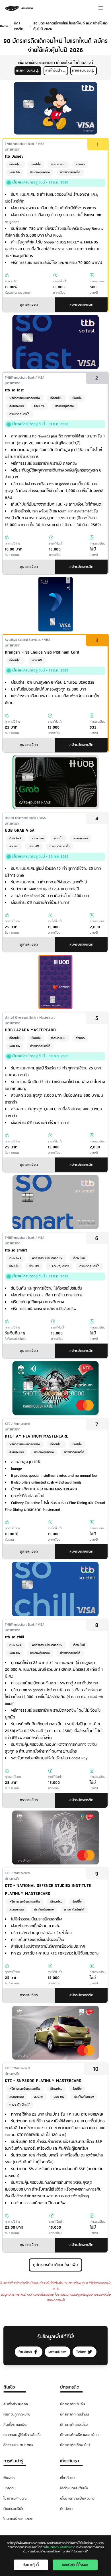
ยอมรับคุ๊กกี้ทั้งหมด (75, 2565)
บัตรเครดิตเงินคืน (73, 2404)
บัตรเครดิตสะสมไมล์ (74, 2425)
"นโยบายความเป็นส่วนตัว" (59, 2547)
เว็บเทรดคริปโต (14, 2509)
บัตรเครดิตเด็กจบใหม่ (75, 2445)
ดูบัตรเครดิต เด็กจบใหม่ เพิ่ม (55, 2265)
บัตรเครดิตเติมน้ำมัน (75, 2415)
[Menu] (101, 8)
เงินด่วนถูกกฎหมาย (17, 2415)
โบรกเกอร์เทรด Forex (18, 2519)
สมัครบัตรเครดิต (81, 305)
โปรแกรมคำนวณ (15, 2499)
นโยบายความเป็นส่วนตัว (77, 2499)
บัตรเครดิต (70, 2387)
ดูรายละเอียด (29, 305)
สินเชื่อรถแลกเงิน (15, 2425)
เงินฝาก (9, 2478)
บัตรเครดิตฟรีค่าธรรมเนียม (79, 2435)
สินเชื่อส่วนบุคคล (16, 2404)
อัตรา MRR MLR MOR (18, 2445)
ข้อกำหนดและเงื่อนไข (74, 2488)
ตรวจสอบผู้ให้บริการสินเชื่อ (22, 2435)
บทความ (9, 2488)
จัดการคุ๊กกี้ (31, 2565)
